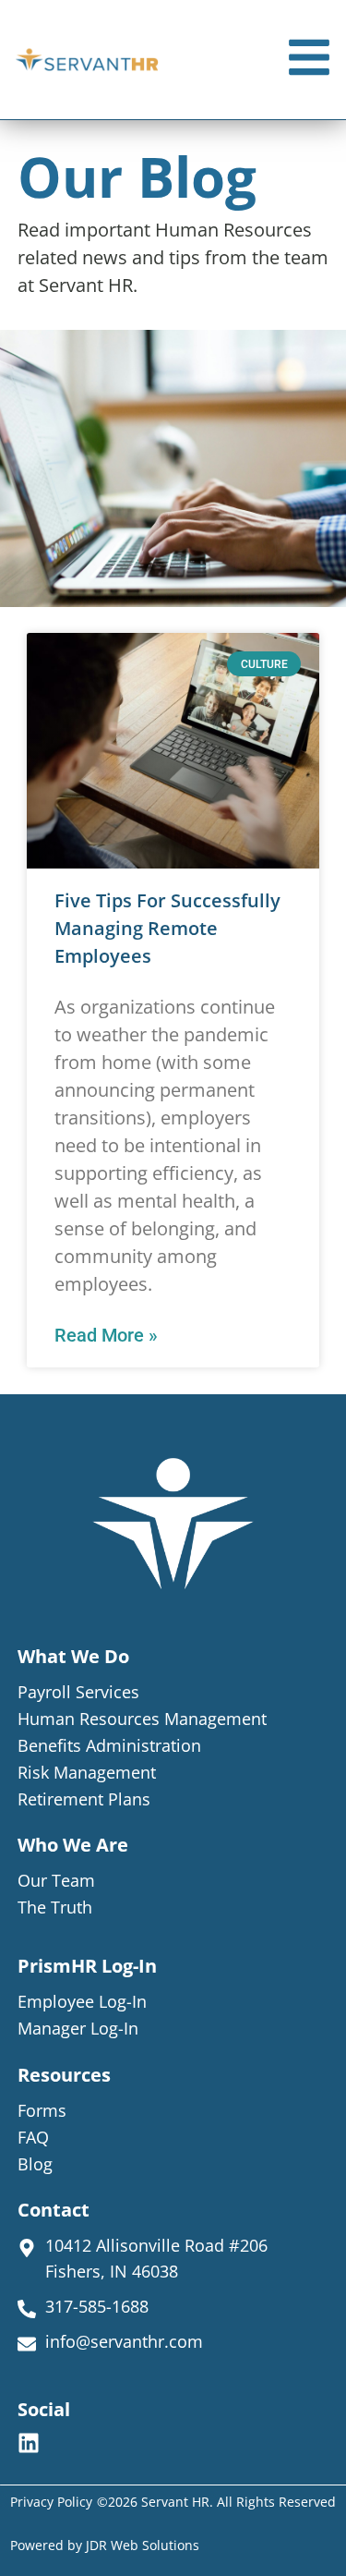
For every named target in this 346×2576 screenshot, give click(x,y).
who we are (73, 1845)
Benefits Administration (109, 1745)
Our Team (56, 1880)
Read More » (106, 1335)
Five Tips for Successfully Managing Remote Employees (167, 928)
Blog (35, 2164)
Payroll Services (78, 1692)
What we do (73, 1656)
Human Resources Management (142, 1719)
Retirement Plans (84, 1799)
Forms (42, 2110)
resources (64, 2075)
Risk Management (87, 1772)
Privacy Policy (51, 2502)
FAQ (33, 2137)
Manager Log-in (78, 2028)
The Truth (55, 1907)
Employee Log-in (82, 2001)
